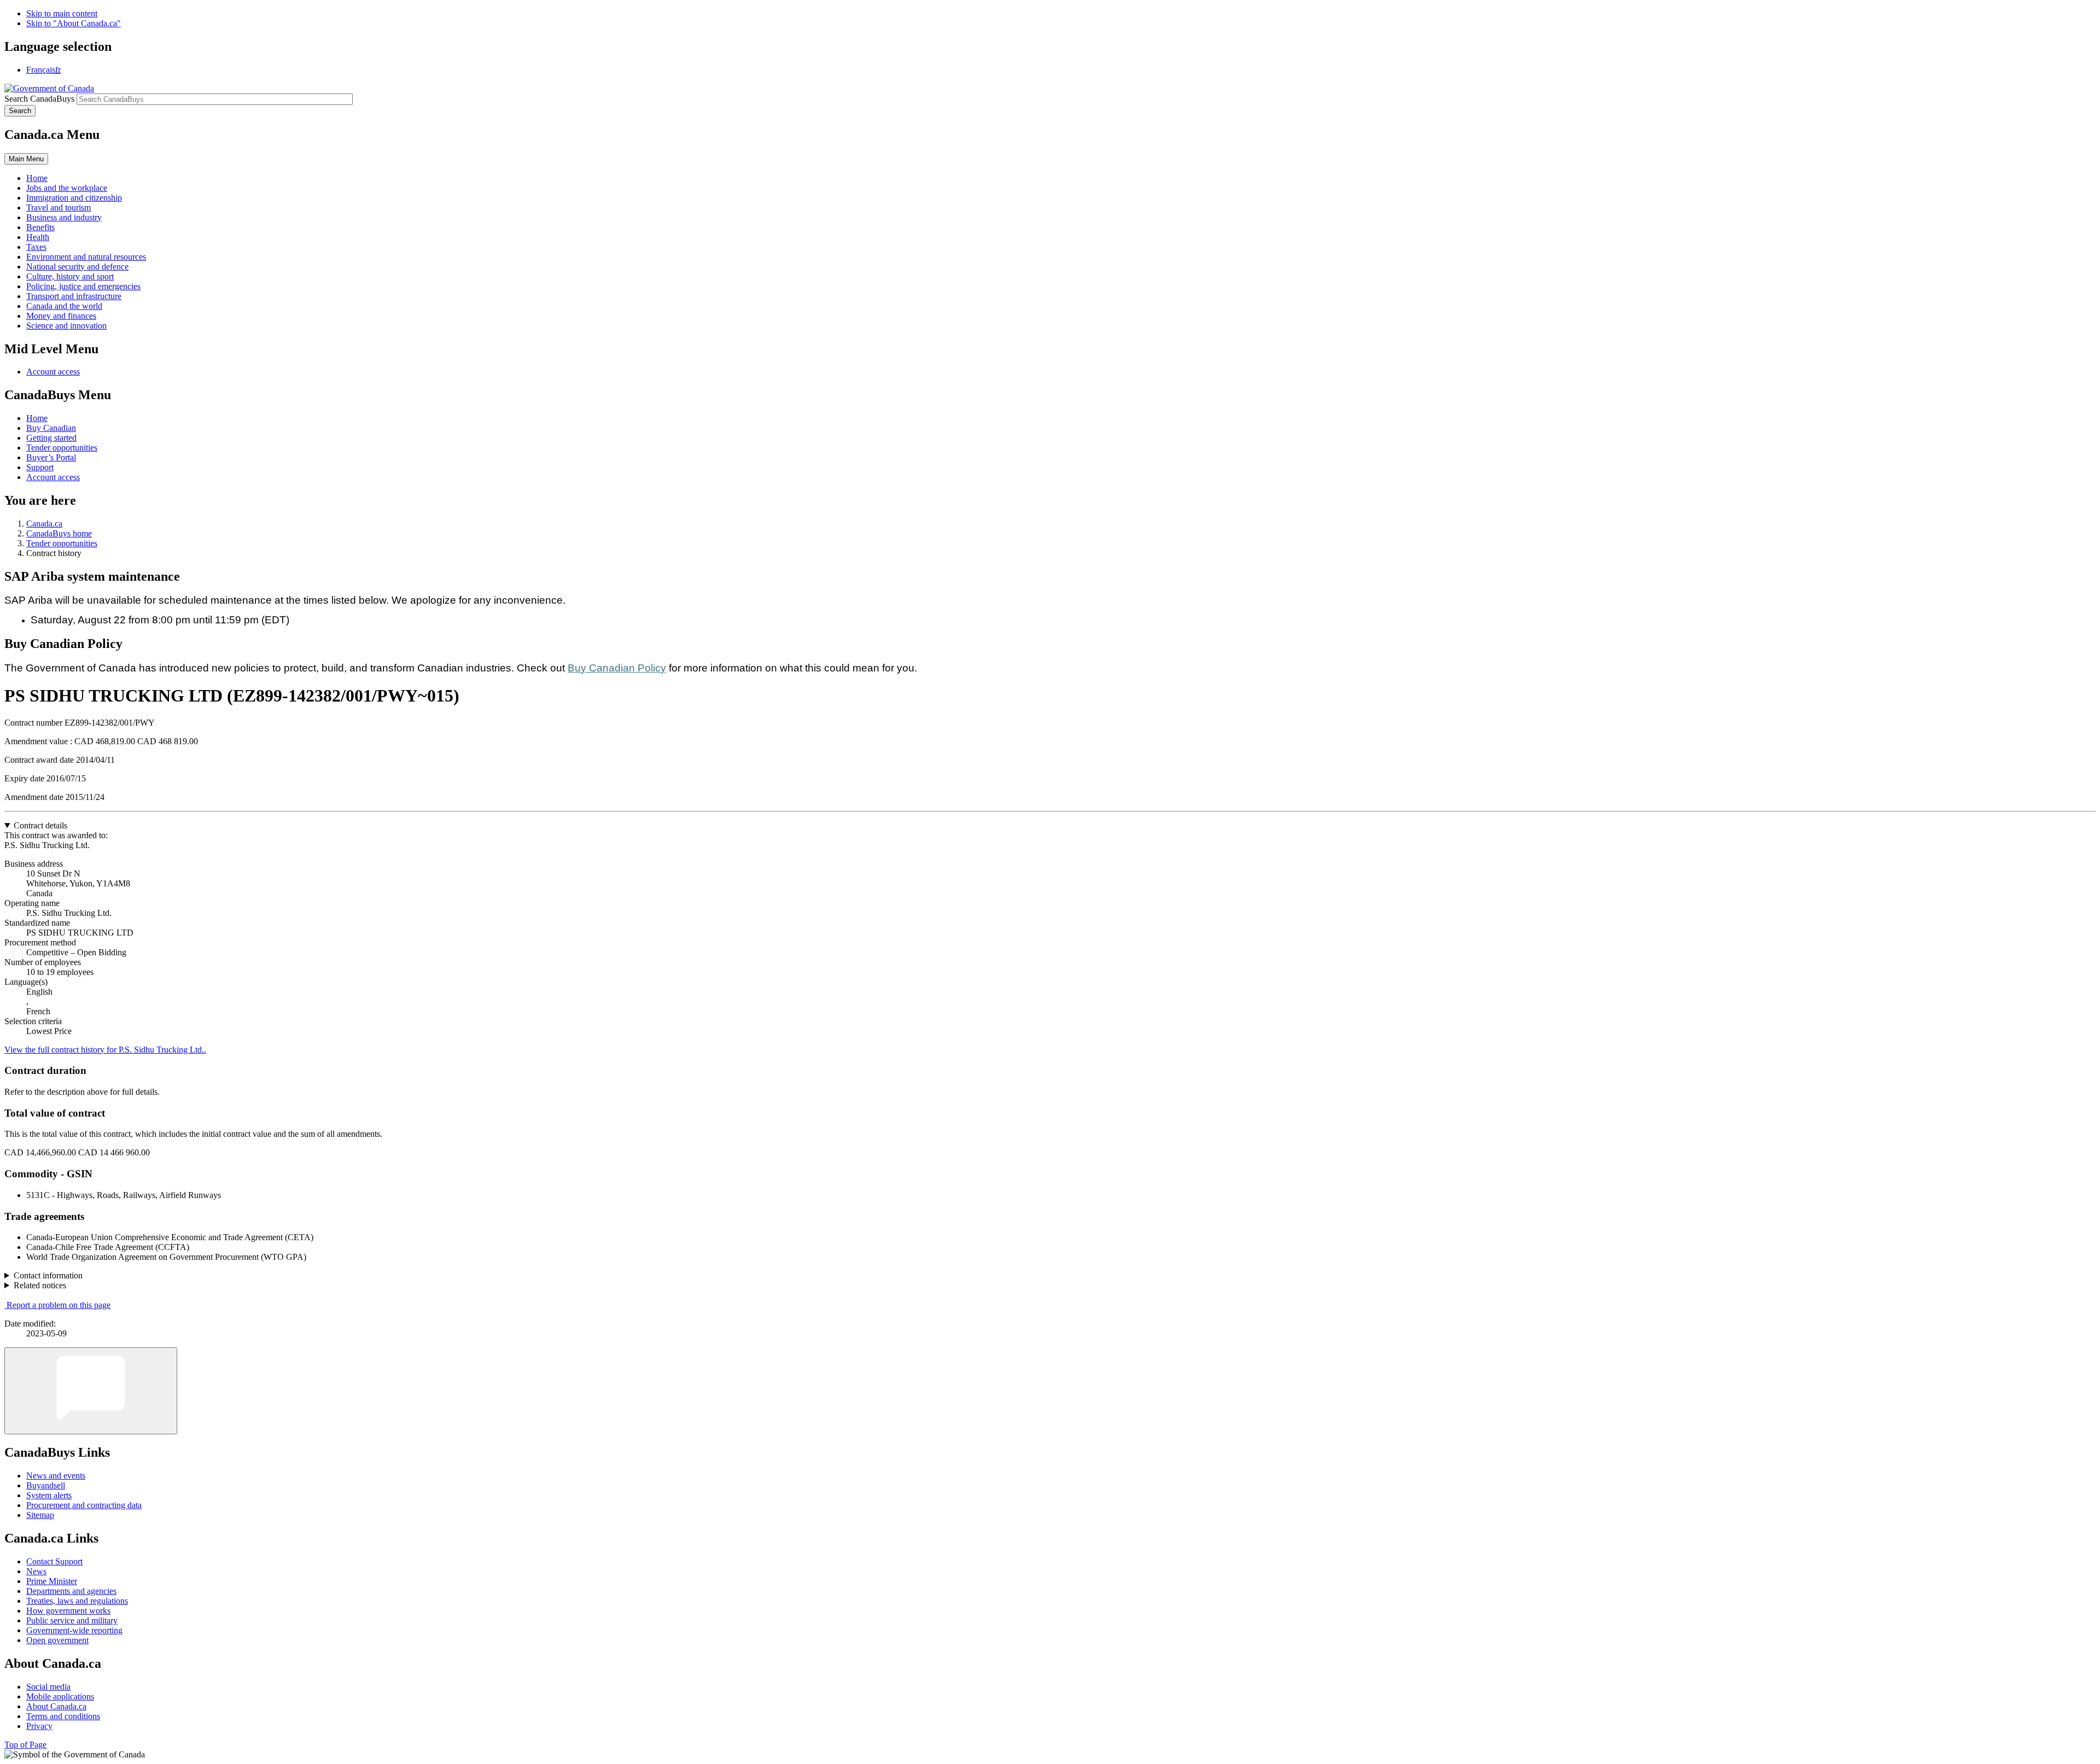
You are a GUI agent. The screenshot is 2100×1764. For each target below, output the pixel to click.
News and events (56, 1476)
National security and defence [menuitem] (77, 267)
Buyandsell (46, 1485)
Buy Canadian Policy (617, 668)
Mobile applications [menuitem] (60, 1696)
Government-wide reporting (74, 1630)
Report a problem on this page (59, 1305)
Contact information (48, 1275)
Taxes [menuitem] (36, 247)
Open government (57, 1640)
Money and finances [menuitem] (61, 316)
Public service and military (72, 1620)
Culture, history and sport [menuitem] (70, 276)
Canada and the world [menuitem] (64, 306)
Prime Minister (52, 1581)
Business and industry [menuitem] (64, 217)
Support (40, 467)
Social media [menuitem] (48, 1687)
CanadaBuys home (59, 533)
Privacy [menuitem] (39, 1726)
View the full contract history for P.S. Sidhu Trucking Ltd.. (105, 1050)
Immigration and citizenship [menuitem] (74, 198)
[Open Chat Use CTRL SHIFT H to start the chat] (91, 1391)
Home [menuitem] (37, 178)
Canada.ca (44, 524)
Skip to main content (62, 13)
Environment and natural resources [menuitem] (86, 257)
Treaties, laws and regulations (77, 1601)
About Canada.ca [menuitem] (56, 1706)
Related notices (40, 1285)
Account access (53, 372)
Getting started (51, 438)
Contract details (40, 825)
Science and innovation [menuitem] (66, 326)
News (36, 1571)
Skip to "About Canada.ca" (74, 23)
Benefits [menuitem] (40, 227)
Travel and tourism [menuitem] (59, 208)
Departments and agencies (71, 1591)
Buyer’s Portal (51, 457)
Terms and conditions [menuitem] (63, 1716)
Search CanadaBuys (39, 99)
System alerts (49, 1495)
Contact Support (54, 1561)
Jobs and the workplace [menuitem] (67, 188)
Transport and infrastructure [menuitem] (74, 296)
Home (37, 418)
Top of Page (25, 1745)
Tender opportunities (62, 448)
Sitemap (40, 1515)
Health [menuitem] (38, 237)
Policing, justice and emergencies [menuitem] (83, 286)
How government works (68, 1611)
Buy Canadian (51, 428)
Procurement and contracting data (84, 1505)
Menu (26, 159)
